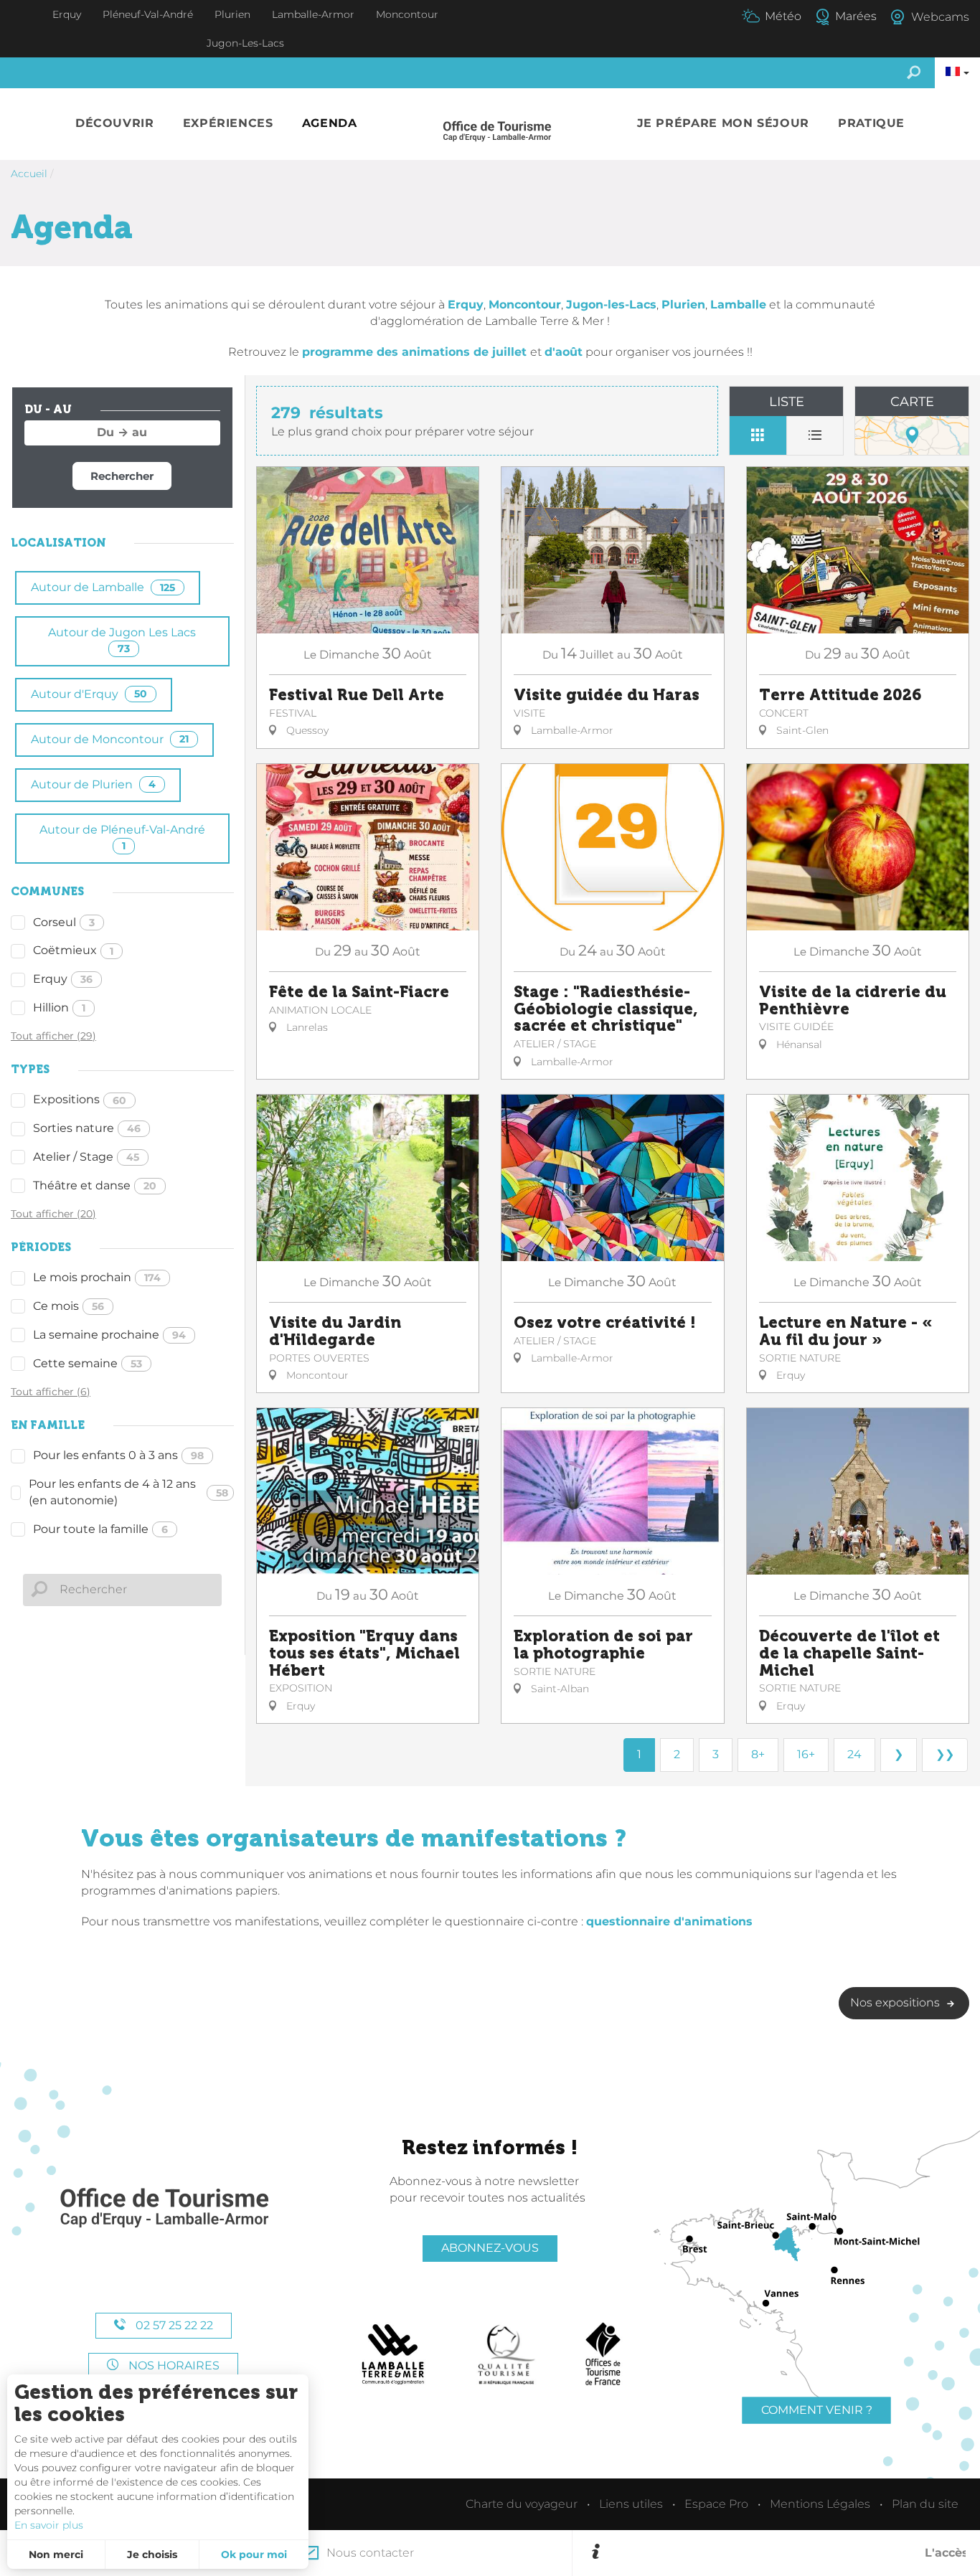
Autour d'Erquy (89, 694)
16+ (806, 1754)
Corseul (64, 922)
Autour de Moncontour (110, 739)
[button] (115, 124)
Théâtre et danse (95, 1185)
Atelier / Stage (86, 1157)
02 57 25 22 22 (173, 2325)
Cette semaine (88, 1363)
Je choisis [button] (152, 2554)
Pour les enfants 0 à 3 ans (118, 1455)
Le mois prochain (97, 1277)
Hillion (59, 1008)
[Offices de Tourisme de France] (603, 2354)
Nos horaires (173, 2365)
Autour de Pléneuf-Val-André (122, 838)
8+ (758, 1754)
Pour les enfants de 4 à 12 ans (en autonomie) (128, 1492)
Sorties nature (87, 1128)
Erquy (63, 979)
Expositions (80, 1099)
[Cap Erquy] (164, 2208)
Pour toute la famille (100, 1529)
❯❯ (945, 1754)
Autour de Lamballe (103, 587)
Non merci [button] (56, 2554)
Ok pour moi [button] (254, 2554)
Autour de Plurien (93, 784)
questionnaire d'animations (669, 1921)
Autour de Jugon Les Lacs (122, 640)
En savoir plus (49, 2525)
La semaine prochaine (109, 1335)
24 (854, 1754)
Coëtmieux (73, 950)
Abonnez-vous (490, 2248)
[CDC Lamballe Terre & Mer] (394, 2354)
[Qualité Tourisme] (507, 2354)
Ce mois (69, 1306)
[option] (785, 2553)
